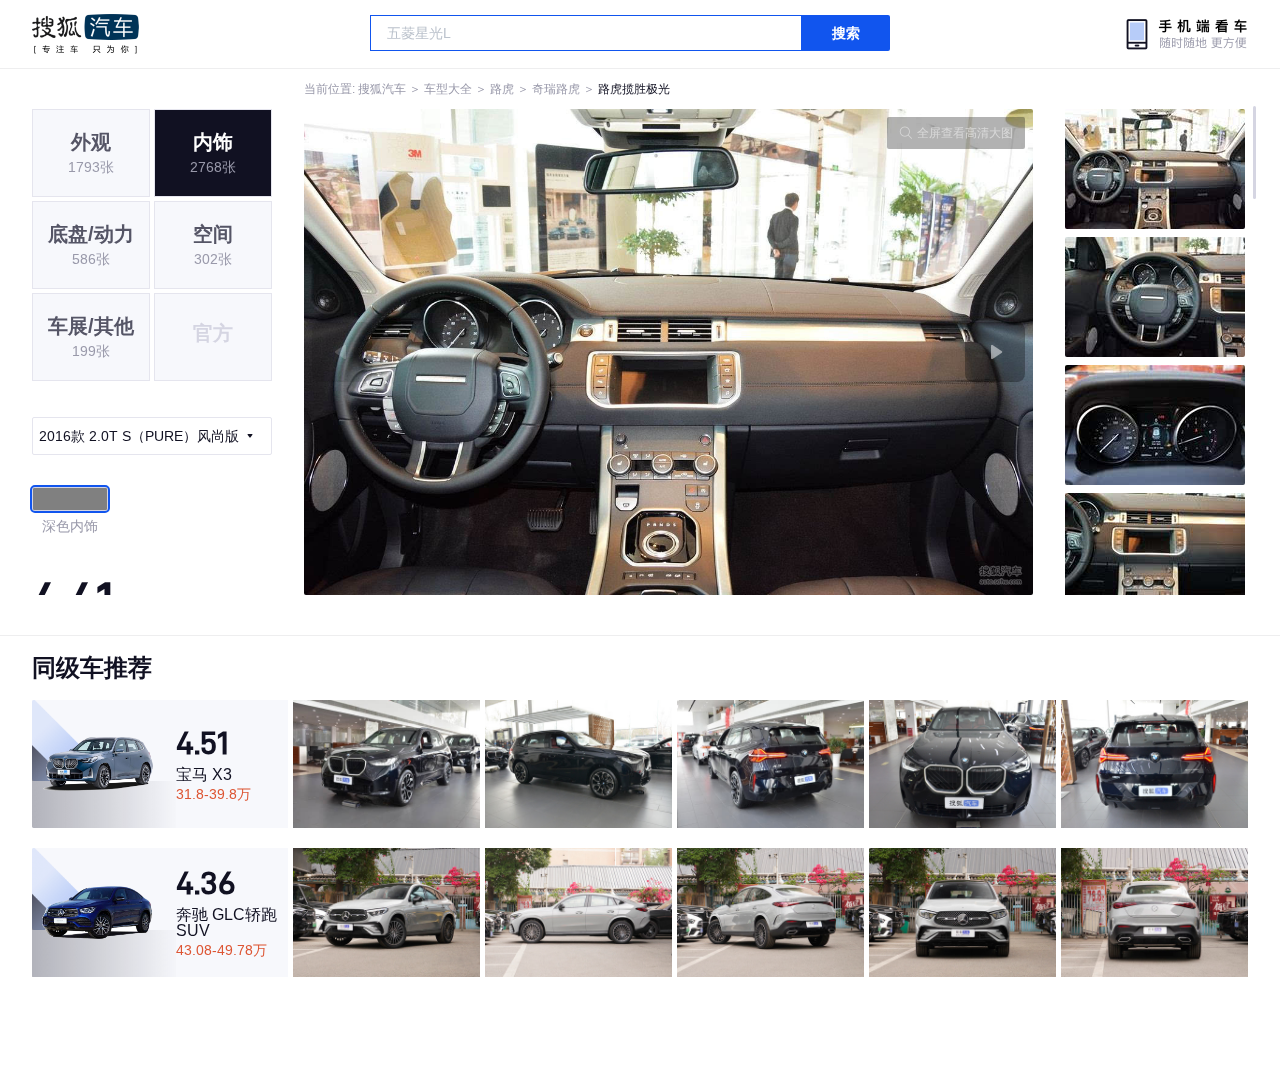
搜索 (846, 33)
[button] (486, 352)
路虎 (502, 89)
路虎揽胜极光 (634, 89)
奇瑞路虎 (556, 89)
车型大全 (448, 89)
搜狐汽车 (85, 34)
